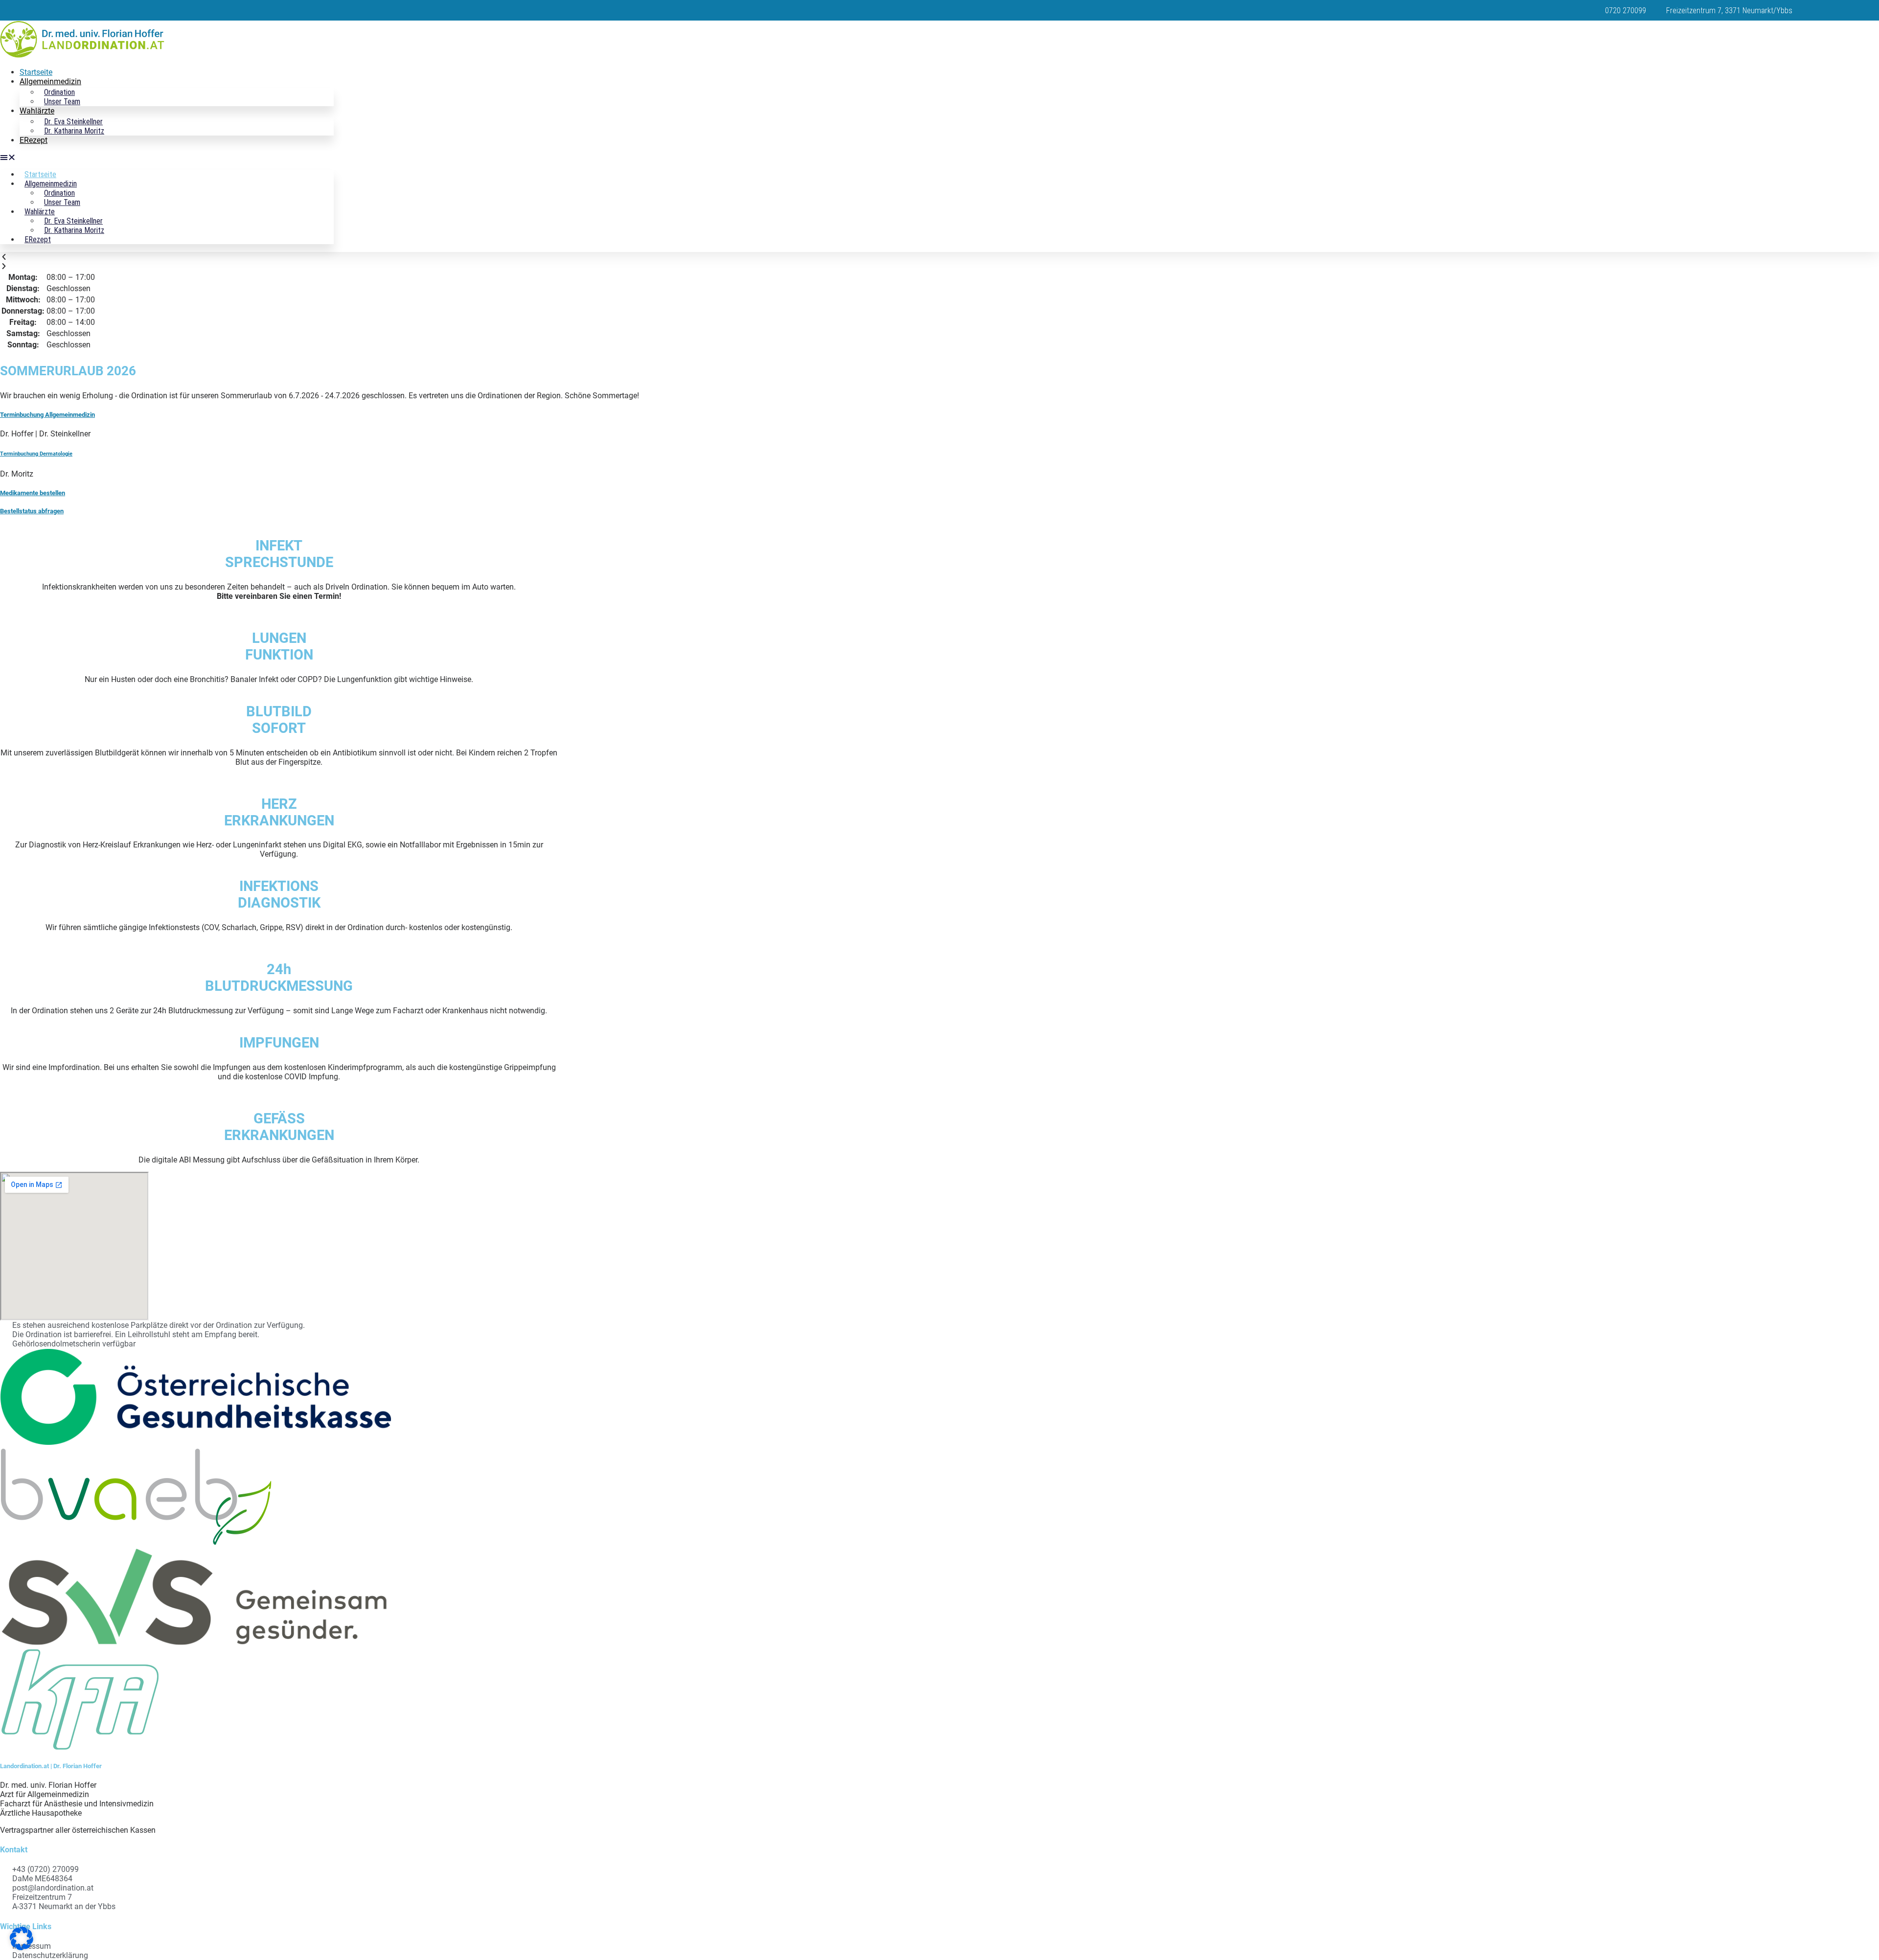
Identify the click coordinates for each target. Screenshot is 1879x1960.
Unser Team (62, 102)
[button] (167, 157)
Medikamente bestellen (33, 493)
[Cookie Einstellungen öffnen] (22, 1948)
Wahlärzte (37, 111)
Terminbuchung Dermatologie (36, 454)
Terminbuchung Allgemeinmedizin (47, 415)
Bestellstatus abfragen (32, 511)
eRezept (34, 140)
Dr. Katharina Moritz (74, 131)
